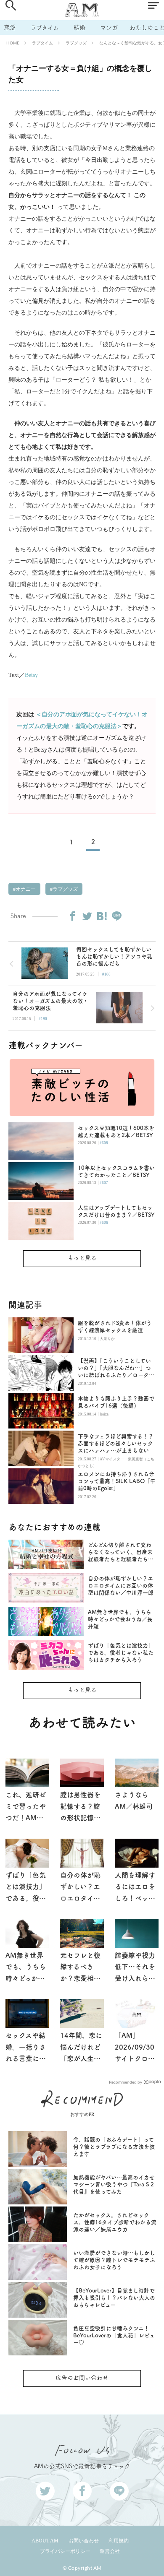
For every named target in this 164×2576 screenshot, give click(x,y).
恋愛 (10, 27)
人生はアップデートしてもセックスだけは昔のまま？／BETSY (116, 1211)
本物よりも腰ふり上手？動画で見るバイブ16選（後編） (116, 1402)
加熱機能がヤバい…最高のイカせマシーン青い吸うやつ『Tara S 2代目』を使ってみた (114, 2184)
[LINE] (116, 916)
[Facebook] (72, 916)
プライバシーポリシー (65, 2551)
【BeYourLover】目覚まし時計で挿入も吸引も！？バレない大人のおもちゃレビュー (114, 2298)
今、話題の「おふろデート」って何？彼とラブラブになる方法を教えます (114, 2147)
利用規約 (119, 2541)
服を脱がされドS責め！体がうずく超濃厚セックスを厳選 (115, 1327)
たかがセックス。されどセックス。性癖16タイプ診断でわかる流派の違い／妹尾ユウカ (115, 2222)
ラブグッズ (76, 43)
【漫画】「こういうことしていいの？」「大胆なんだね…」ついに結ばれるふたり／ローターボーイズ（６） (116, 1368)
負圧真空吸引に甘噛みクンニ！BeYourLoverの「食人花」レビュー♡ (114, 2335)
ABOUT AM (45, 2541)
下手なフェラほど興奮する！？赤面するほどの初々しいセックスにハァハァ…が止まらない (116, 1443)
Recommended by (126, 2082)
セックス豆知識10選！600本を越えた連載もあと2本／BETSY (116, 1132)
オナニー (25, 889)
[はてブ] (102, 916)
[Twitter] (87, 916)
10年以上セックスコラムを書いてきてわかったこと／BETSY (116, 1171)
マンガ (109, 27)
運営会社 (110, 2551)
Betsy (31, 675)
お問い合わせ (84, 2541)
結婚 (79, 27)
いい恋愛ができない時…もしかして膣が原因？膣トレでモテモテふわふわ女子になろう (114, 2260)
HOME (13, 43)
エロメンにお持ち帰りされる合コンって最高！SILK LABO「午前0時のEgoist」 (117, 1481)
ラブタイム (45, 27)
